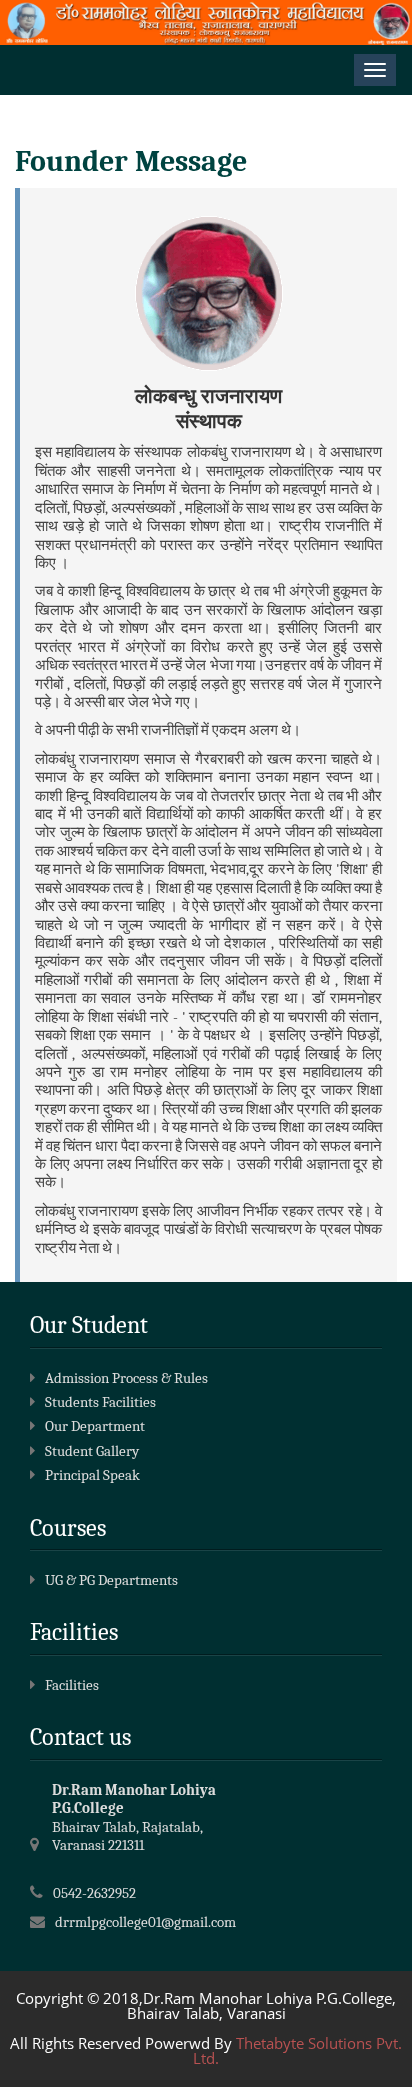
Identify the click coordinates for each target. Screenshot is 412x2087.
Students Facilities (100, 1402)
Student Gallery (92, 1451)
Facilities (72, 1685)
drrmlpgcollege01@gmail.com (145, 1922)
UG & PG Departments (111, 1580)
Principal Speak (92, 1475)
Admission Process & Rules (126, 1378)
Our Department (95, 1426)
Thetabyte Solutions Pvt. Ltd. (297, 2050)
